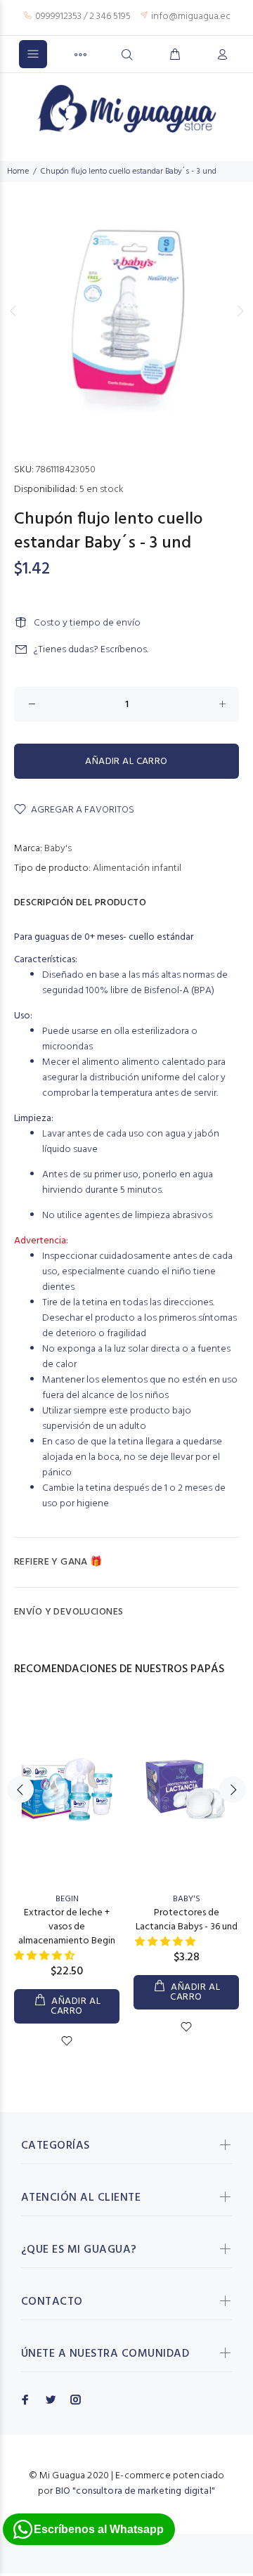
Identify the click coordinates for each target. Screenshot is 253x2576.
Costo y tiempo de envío (87, 623)
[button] (45, 1956)
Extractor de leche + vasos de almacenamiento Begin (67, 1927)
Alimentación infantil (137, 868)
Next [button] (240, 311)
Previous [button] (13, 311)
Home (18, 171)
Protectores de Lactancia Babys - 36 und (187, 1920)
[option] (126, 310)
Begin (67, 1899)
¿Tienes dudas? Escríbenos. (91, 650)
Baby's (58, 849)
